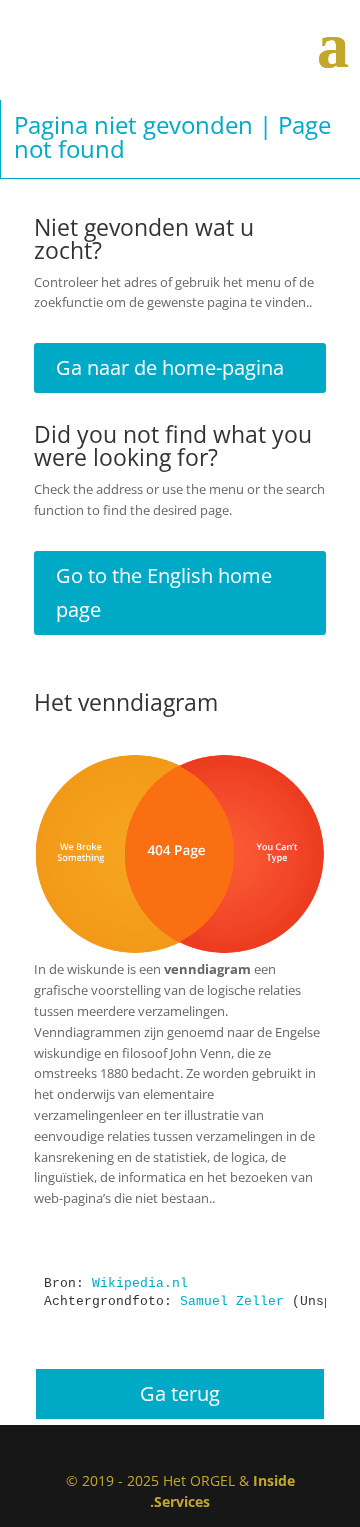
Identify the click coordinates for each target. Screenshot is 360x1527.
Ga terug (180, 1393)
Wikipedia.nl (140, 1283)
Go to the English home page (164, 592)
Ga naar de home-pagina (170, 367)
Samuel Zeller (232, 1301)
